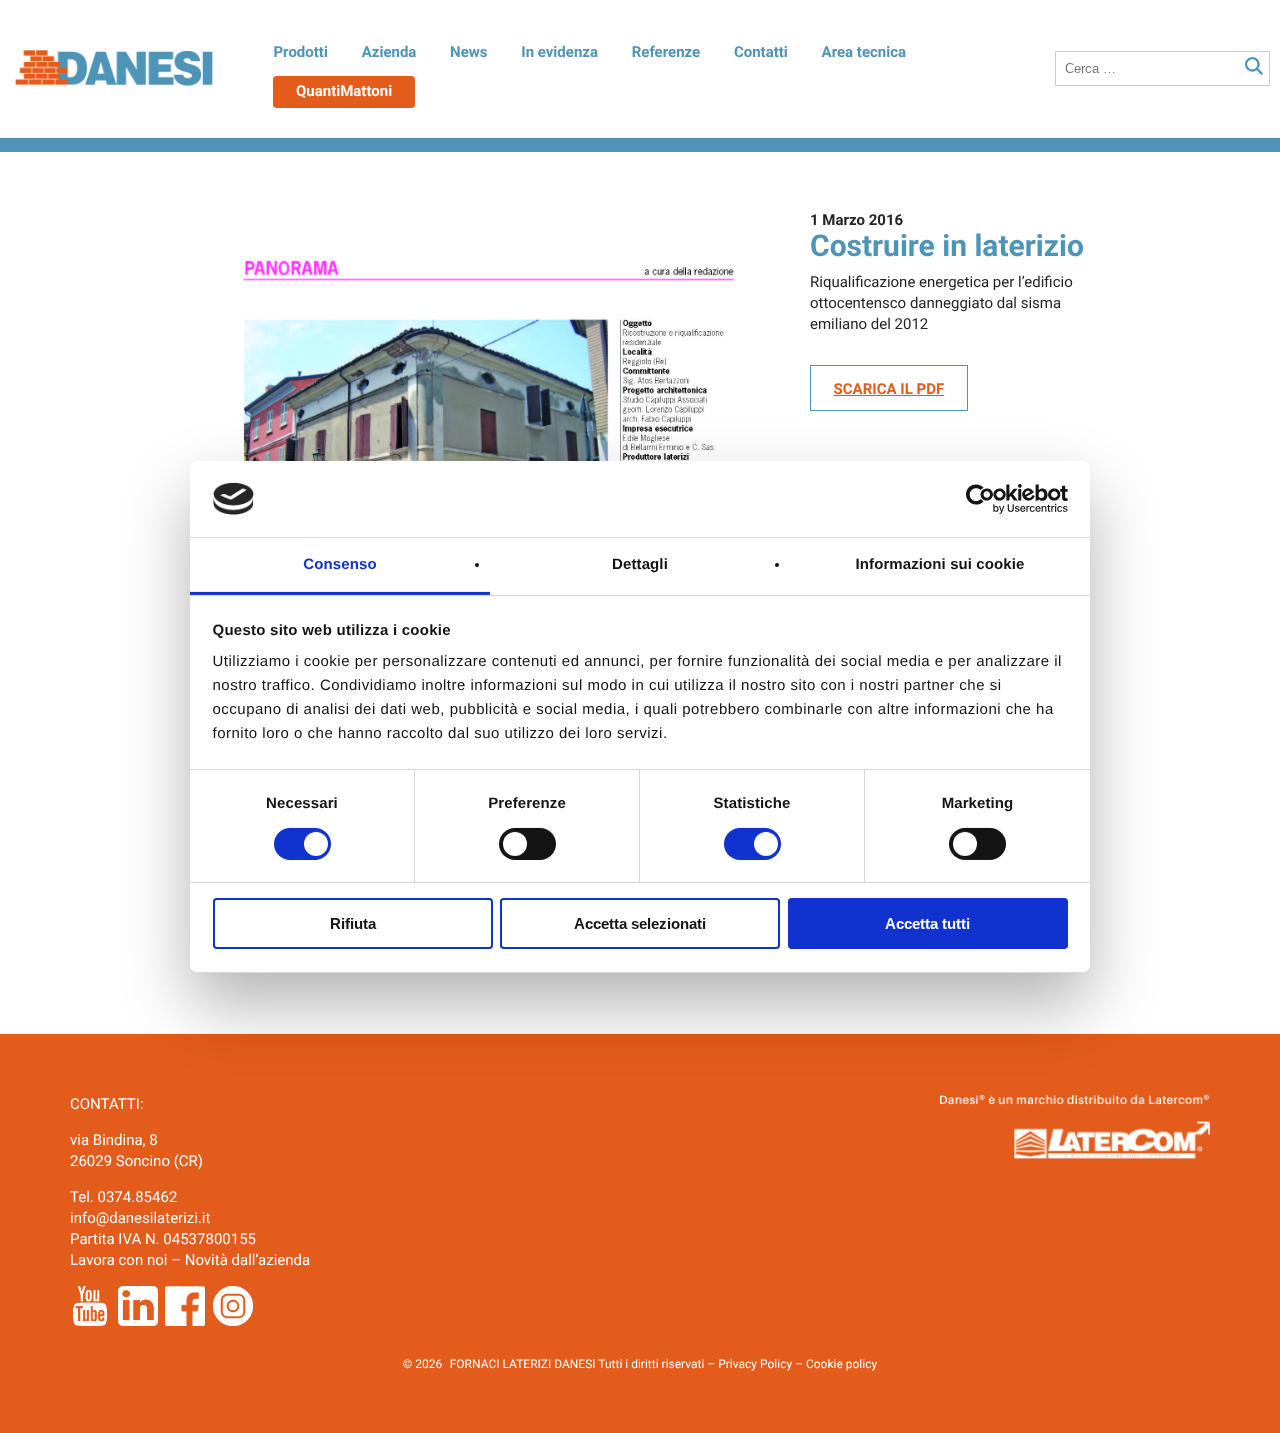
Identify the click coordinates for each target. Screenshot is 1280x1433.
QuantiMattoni (344, 91)
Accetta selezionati (640, 923)
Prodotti (300, 52)
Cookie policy (841, 1364)
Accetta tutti (927, 923)
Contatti (761, 52)
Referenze (666, 52)
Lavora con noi (118, 1260)
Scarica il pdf (889, 389)
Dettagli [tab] (640, 564)
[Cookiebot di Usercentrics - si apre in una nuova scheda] (980, 499)
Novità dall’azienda (248, 1260)
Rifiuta (353, 923)
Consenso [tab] (339, 564)
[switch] (527, 844)
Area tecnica (864, 52)
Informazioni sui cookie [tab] (940, 564)
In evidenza (559, 52)
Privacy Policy (755, 1364)
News (468, 52)
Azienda (389, 52)
